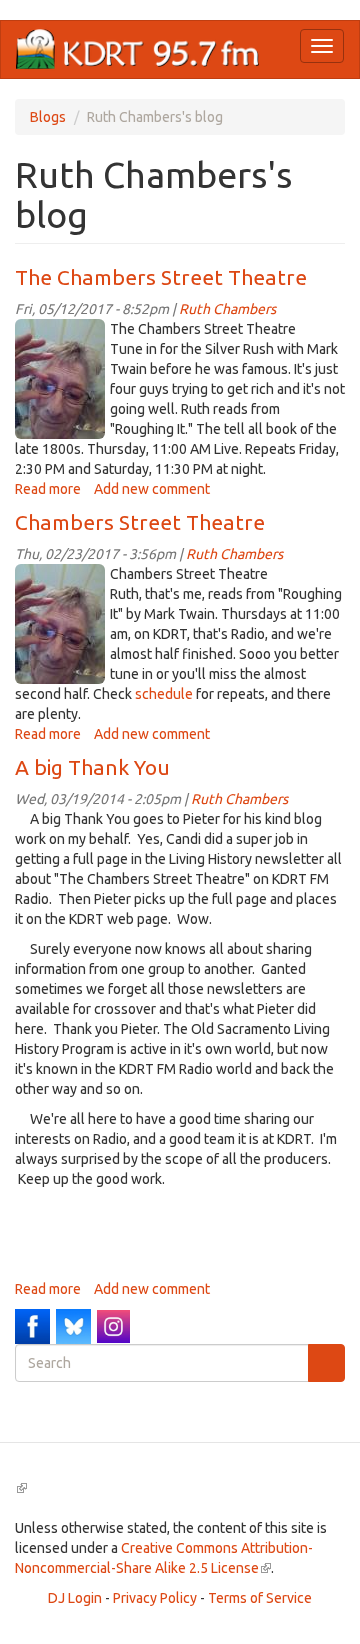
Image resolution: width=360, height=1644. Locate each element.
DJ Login (75, 1598)
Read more (48, 489)
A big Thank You (92, 767)
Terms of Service (260, 1598)
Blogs (48, 117)
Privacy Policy (155, 1598)
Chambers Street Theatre (140, 522)
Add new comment (152, 489)
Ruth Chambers (227, 309)
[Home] (138, 49)
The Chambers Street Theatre (161, 277)
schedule (164, 694)
